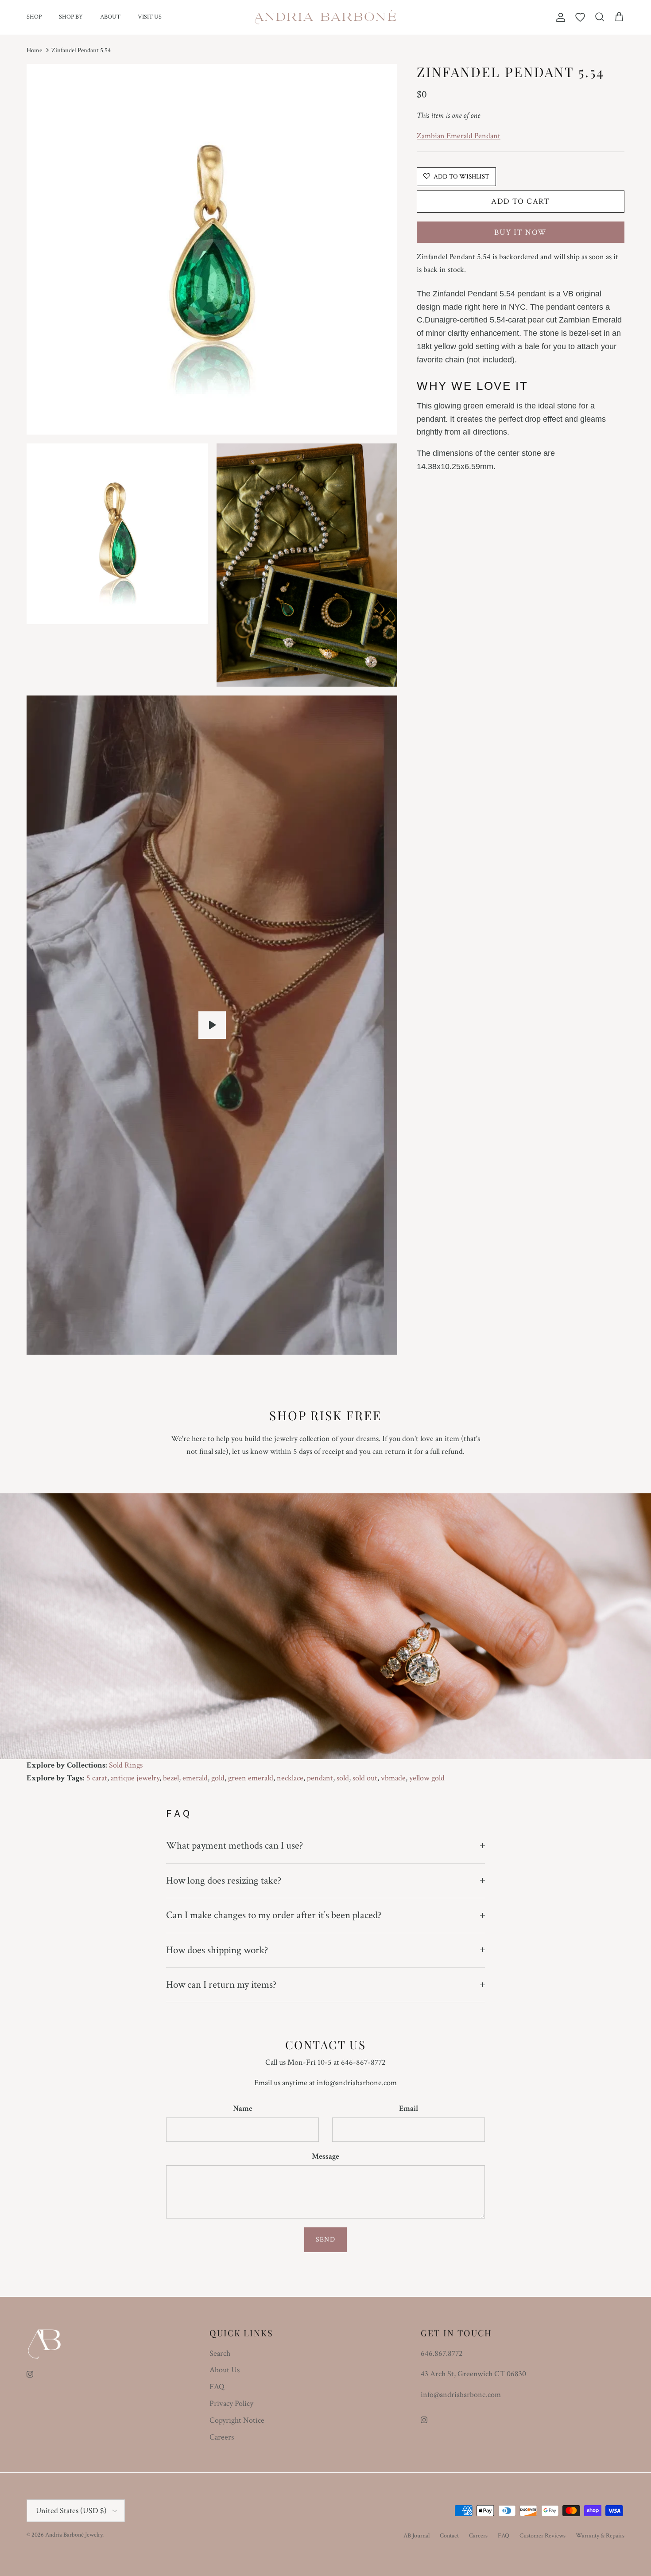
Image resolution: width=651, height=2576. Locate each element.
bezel (171, 1778)
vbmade (393, 1778)
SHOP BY (71, 17)
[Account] (559, 17)
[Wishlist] (580, 17)
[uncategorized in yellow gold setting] (212, 1025)
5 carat (97, 1778)
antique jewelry (135, 1778)
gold (218, 1778)
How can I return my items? (221, 1985)
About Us (225, 2370)
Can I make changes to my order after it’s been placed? (274, 1915)
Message (325, 2156)
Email (409, 2108)
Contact (449, 2536)
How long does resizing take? (224, 1881)
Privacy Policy (231, 2403)
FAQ (217, 2387)
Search (220, 2353)
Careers (222, 2437)
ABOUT (110, 17)
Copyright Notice (237, 2420)
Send (325, 2240)
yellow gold (427, 1778)
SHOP (34, 17)
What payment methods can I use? (234, 1846)
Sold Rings (126, 1765)
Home (34, 50)
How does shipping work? (217, 1950)
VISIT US (150, 17)
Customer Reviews (542, 2536)
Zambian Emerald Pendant (459, 136)
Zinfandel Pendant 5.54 (81, 50)
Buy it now (520, 232)
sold (343, 1778)
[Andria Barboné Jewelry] (326, 17)
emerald (195, 1778)
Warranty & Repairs (600, 2536)
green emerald (251, 1778)
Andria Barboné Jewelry (74, 2535)
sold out (365, 1778)
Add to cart (521, 201)
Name (243, 2108)
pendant (320, 1778)
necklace (290, 1778)
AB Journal (417, 2536)
